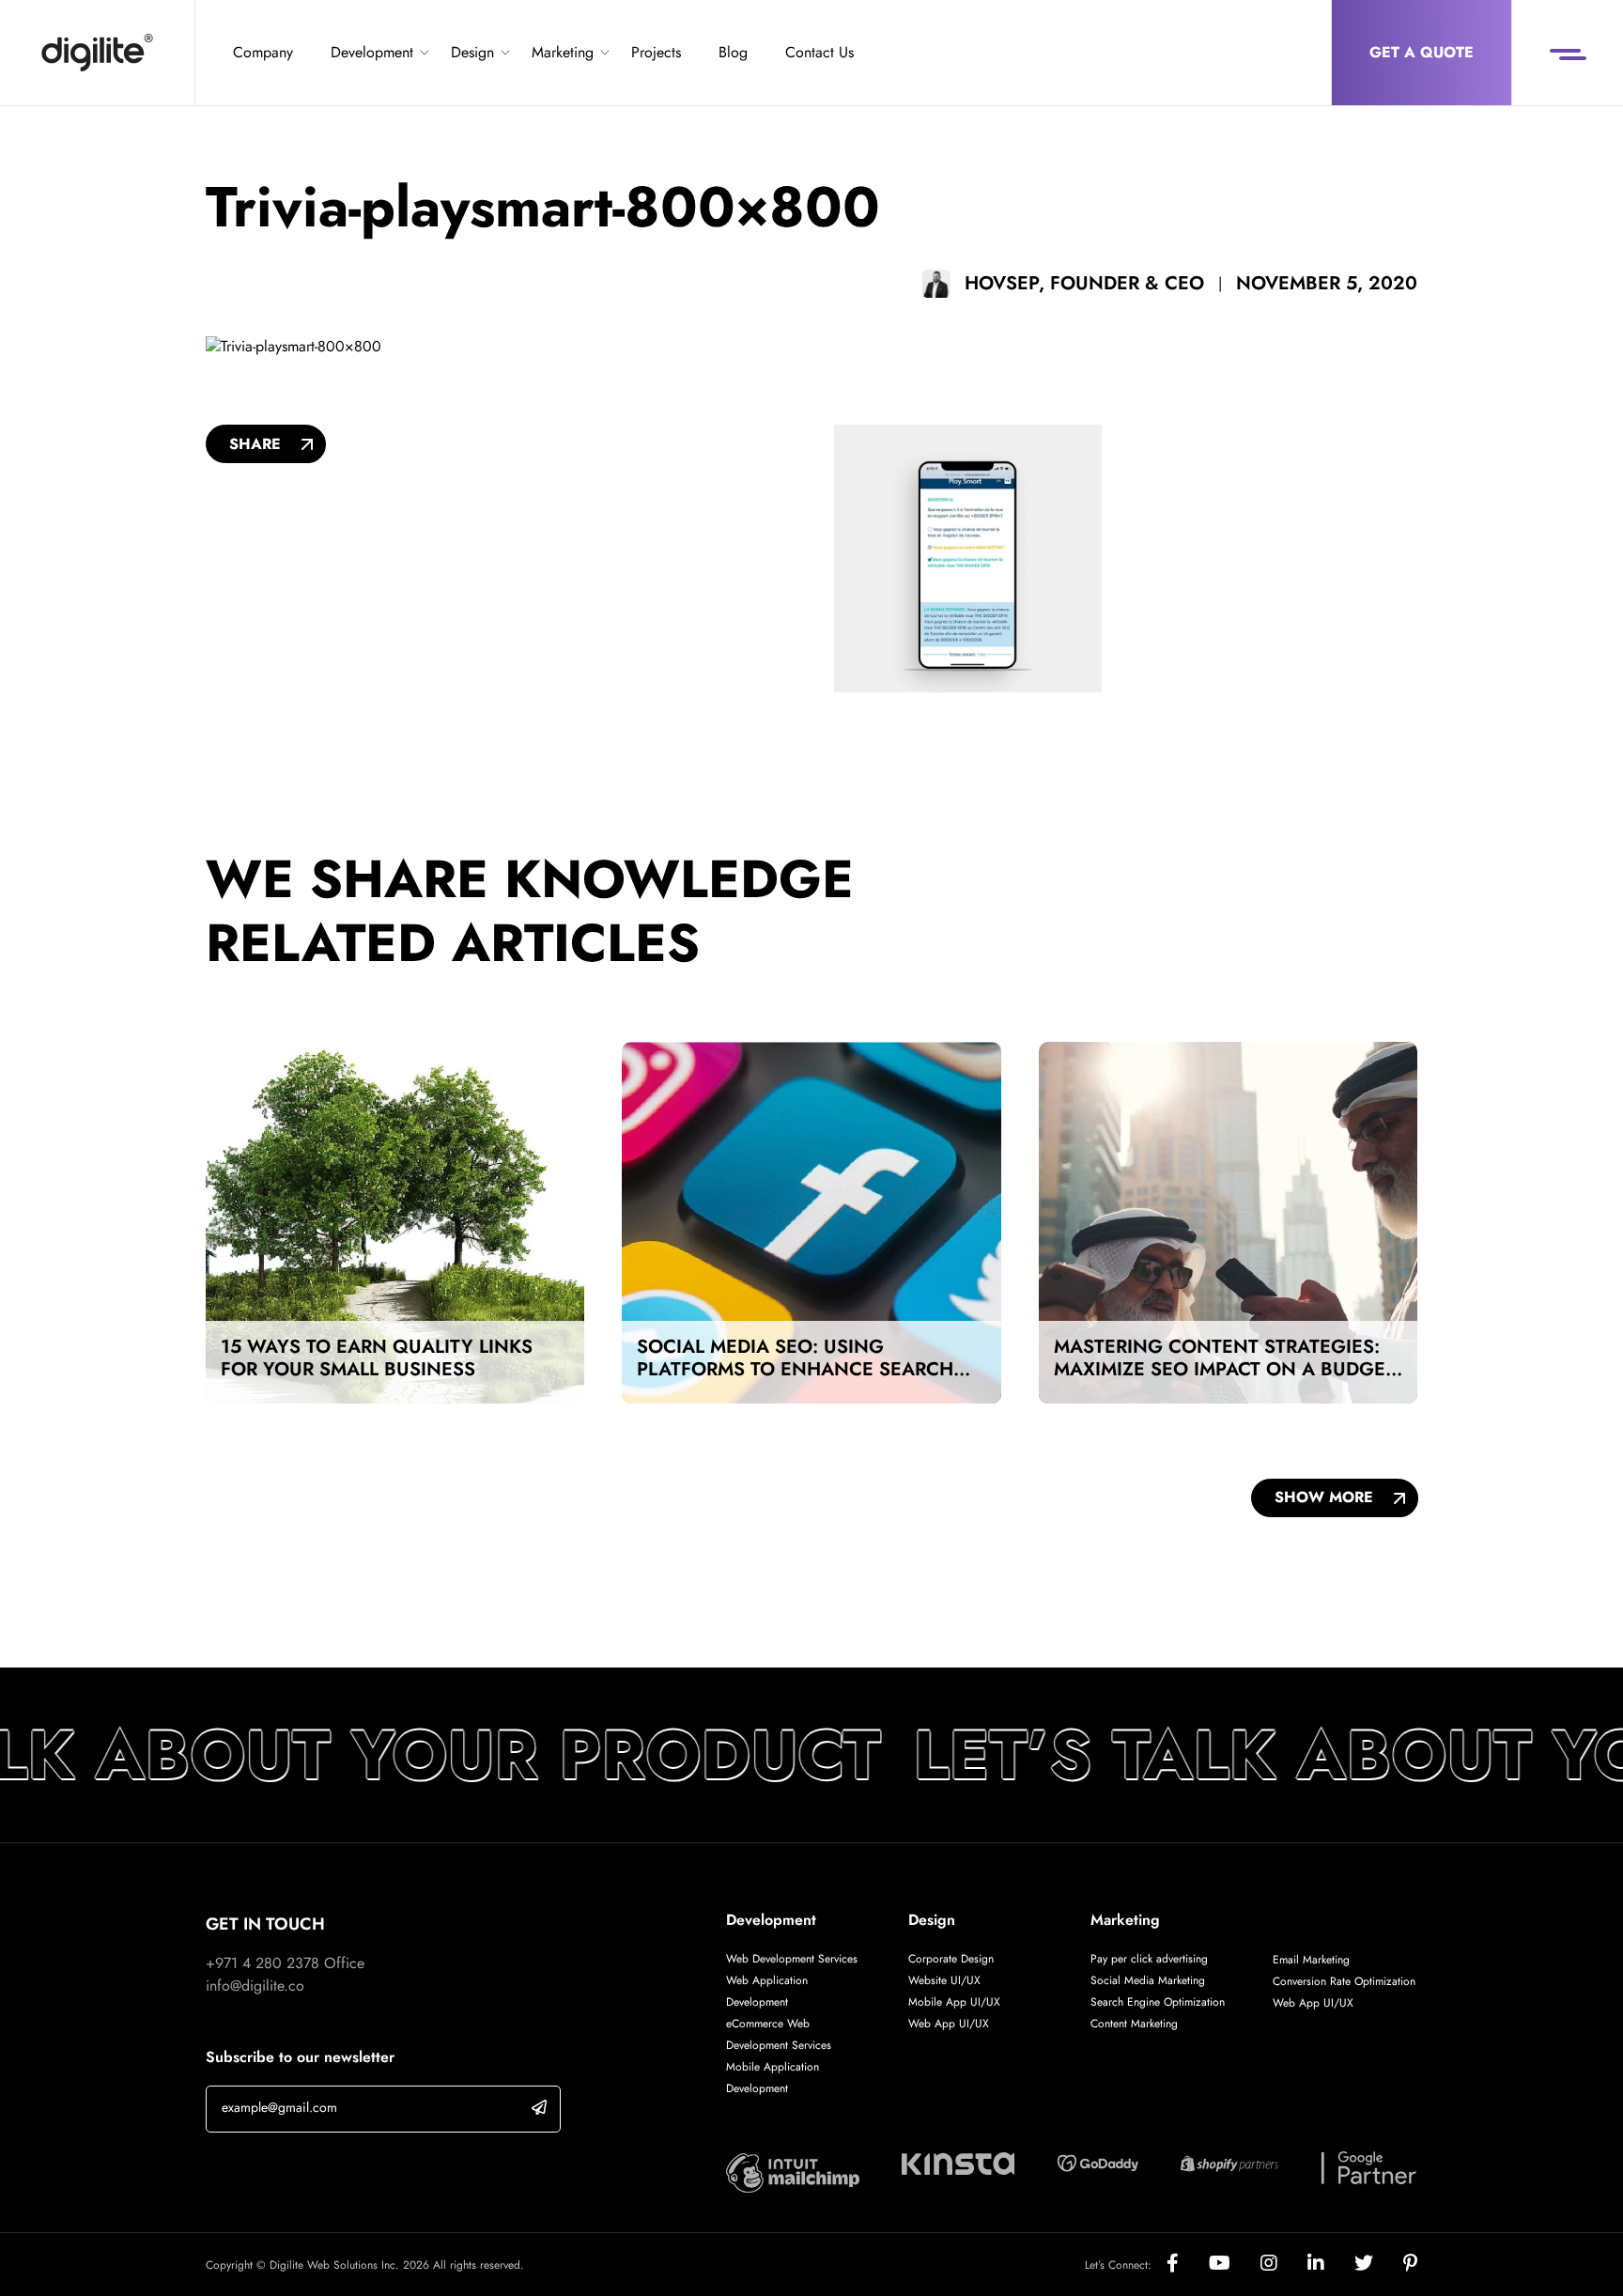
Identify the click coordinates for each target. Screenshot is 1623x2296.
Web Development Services (792, 1959)
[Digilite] (97, 53)
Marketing (563, 52)
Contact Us (819, 52)
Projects (656, 52)
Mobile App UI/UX (954, 2002)
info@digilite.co (255, 1986)
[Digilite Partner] (793, 2172)
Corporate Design (951, 1959)
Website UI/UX (944, 1980)
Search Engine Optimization (1158, 2002)
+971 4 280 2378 (263, 1963)
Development (372, 52)
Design (472, 52)
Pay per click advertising (1149, 1959)
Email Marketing (1311, 1960)
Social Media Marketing (1148, 1980)
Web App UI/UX (949, 2024)
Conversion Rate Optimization (1344, 1981)
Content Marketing (1134, 2024)
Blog (733, 52)
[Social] (1188, 2265)
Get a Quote (1422, 52)
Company (263, 52)
